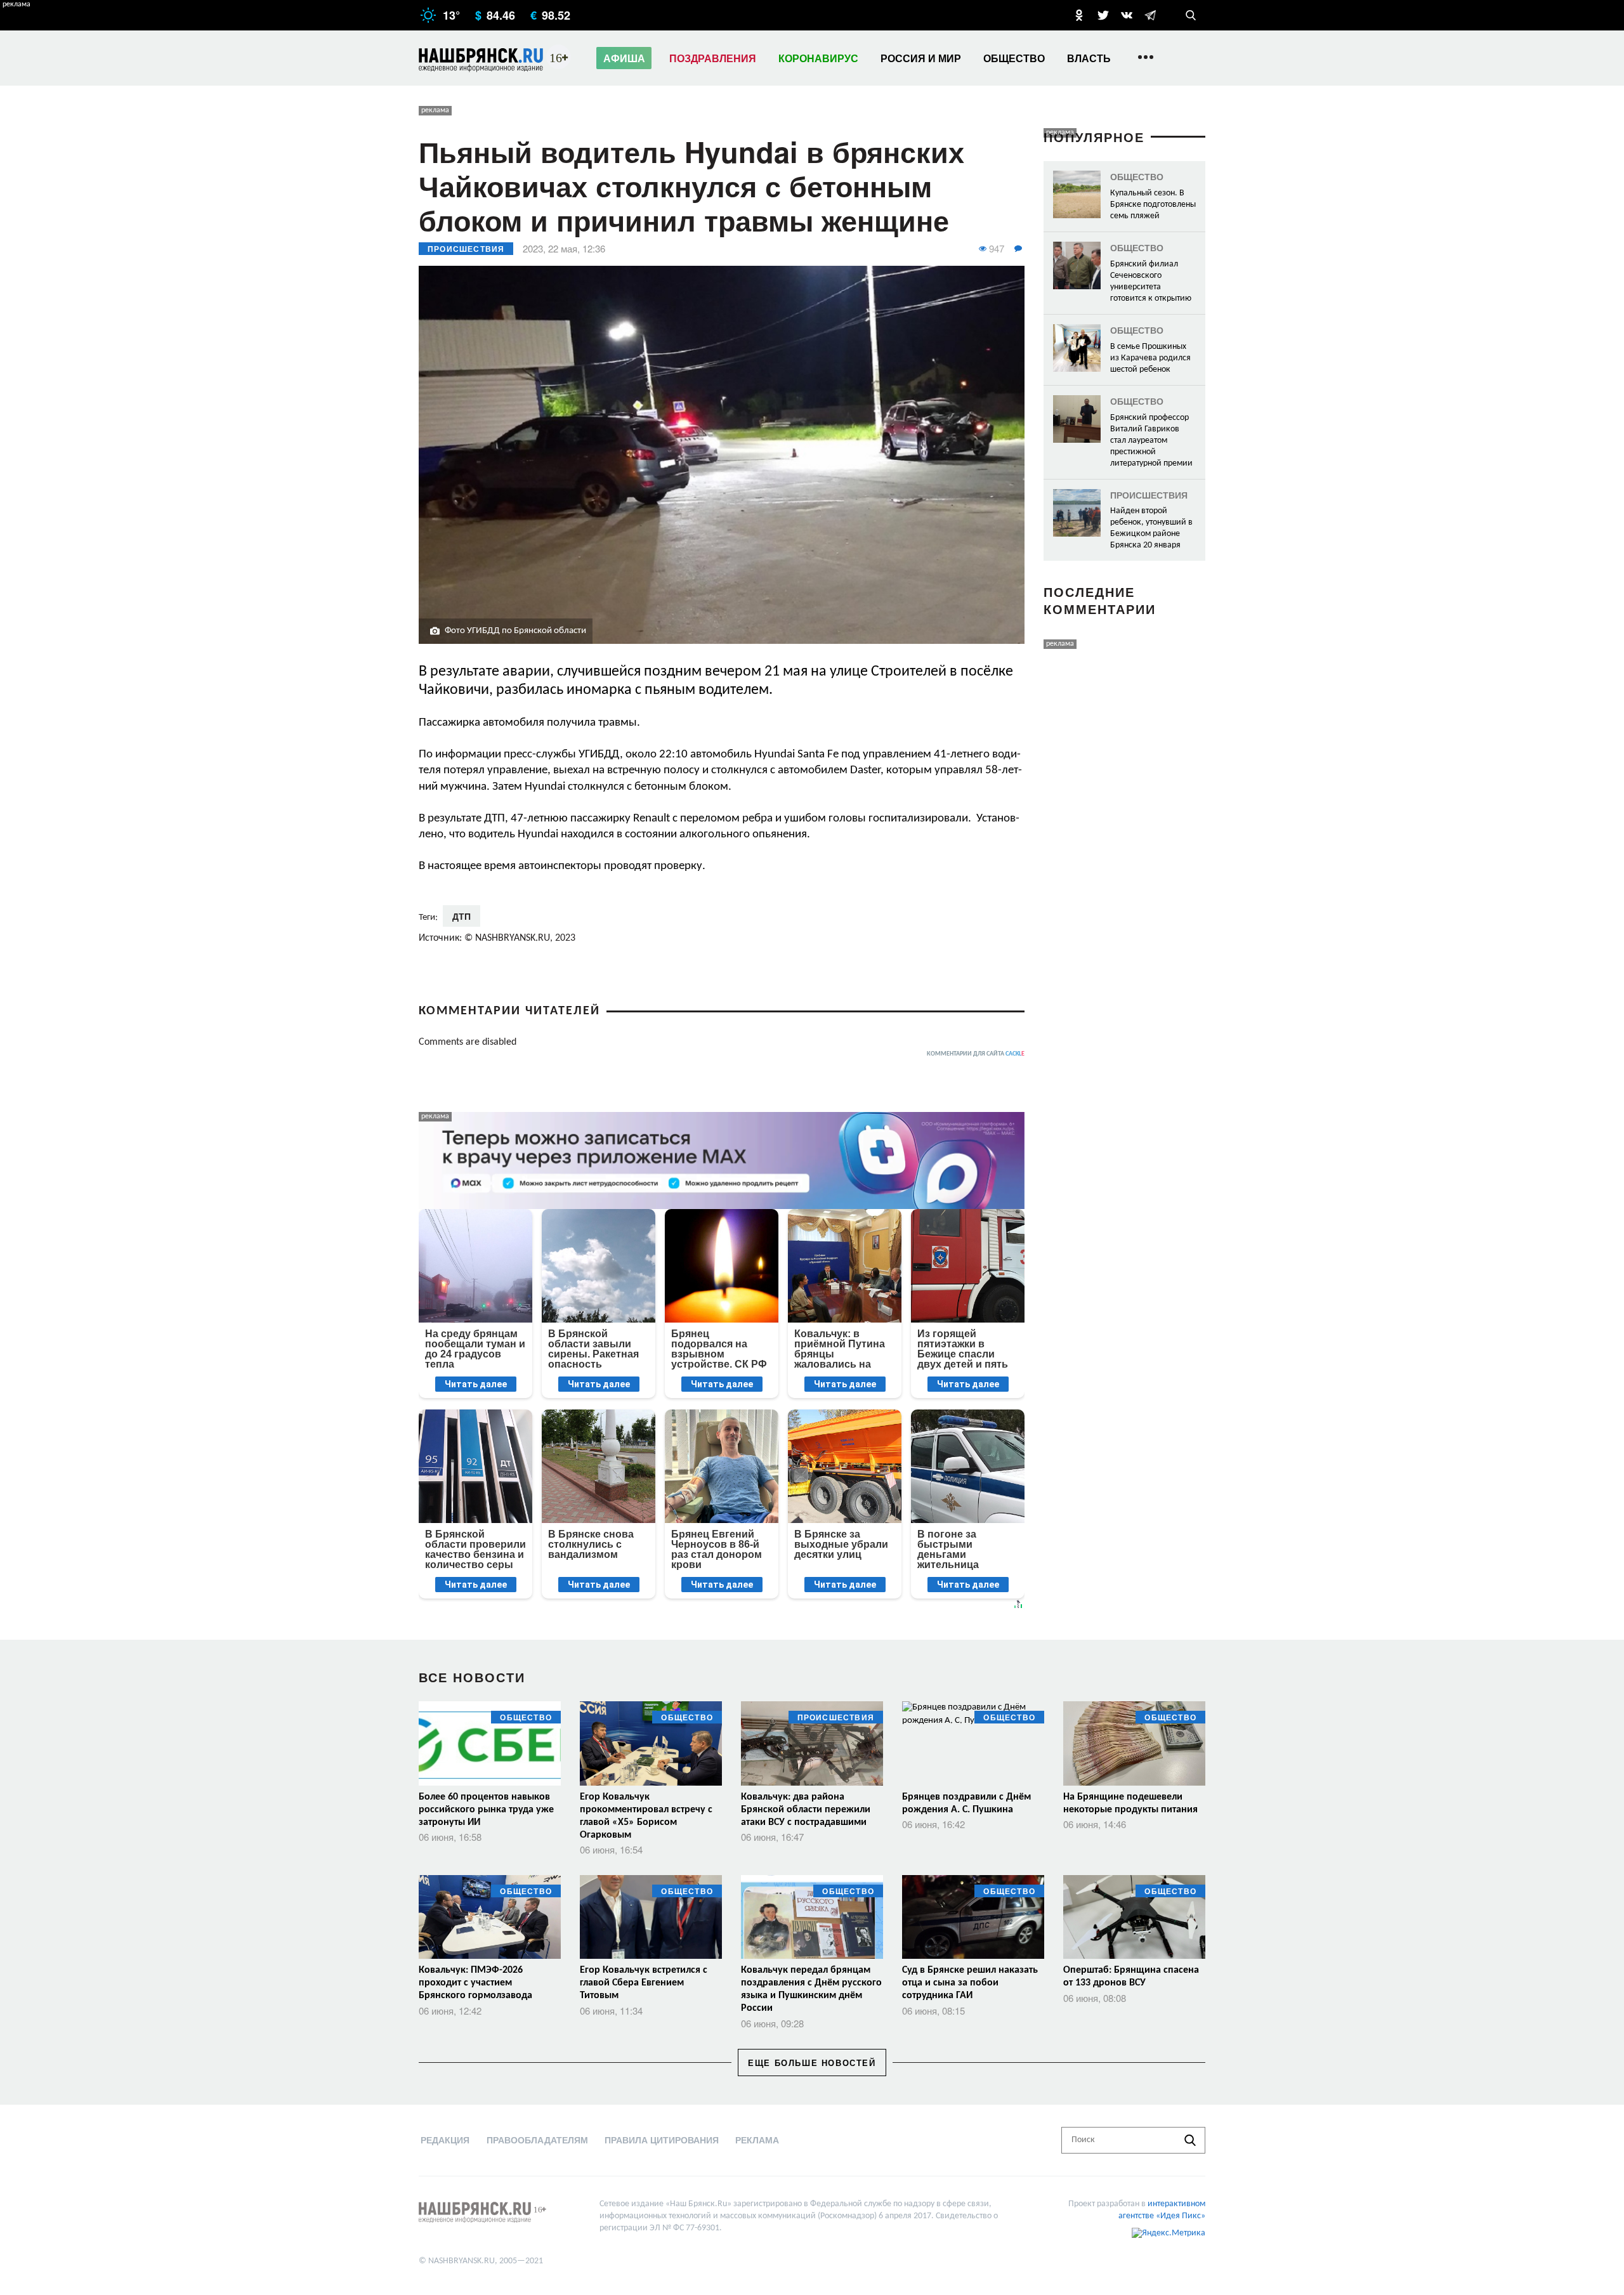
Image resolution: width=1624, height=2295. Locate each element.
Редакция (445, 2140)
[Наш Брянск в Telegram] (1150, 15)
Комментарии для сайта (976, 1054)
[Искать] (1190, 2140)
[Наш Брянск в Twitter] (1103, 15)
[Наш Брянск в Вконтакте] (1127, 15)
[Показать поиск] (1191, 15)
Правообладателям (537, 2140)
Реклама (757, 2140)
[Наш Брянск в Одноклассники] (1079, 15)
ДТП (462, 916)
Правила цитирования (662, 2140)
